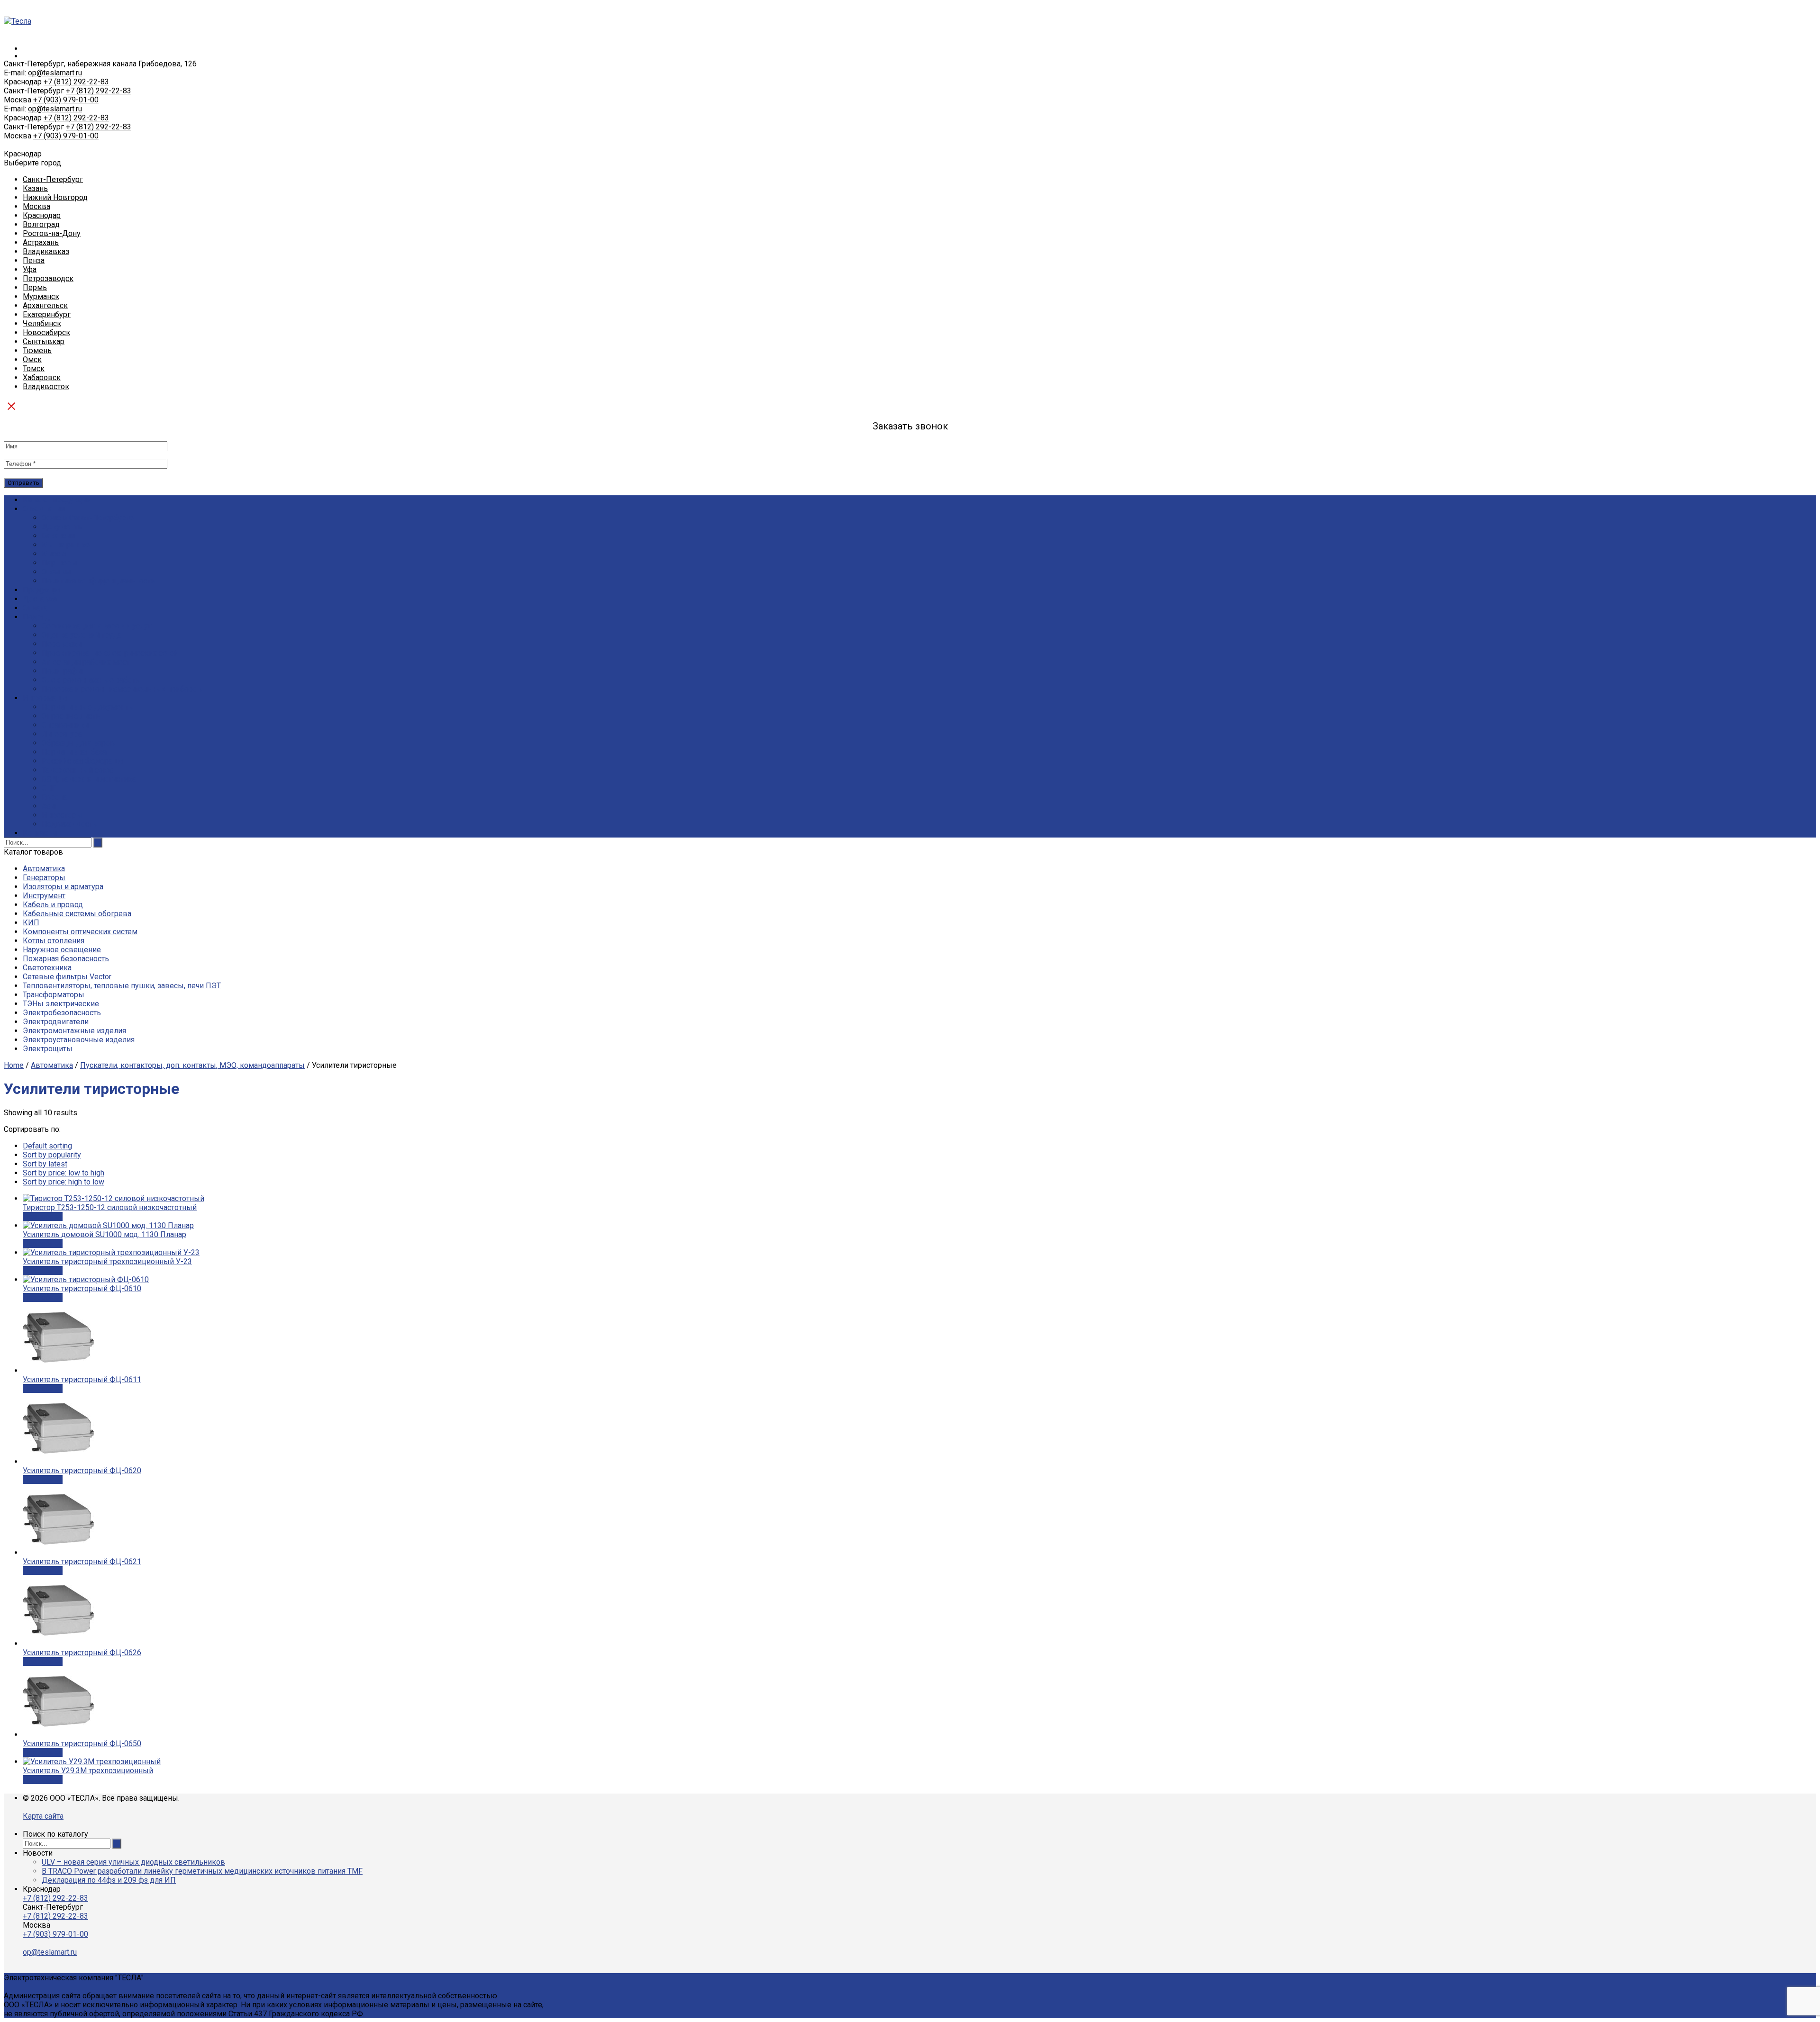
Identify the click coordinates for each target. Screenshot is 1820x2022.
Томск (34, 369)
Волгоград (41, 224)
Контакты (40, 833)
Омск (32, 360)
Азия (50, 806)
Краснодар (42, 215)
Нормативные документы (88, 707)
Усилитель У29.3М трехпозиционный (88, 1771)
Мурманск (41, 296)
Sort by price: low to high (64, 1173)
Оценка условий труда (82, 635)
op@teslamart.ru (55, 73)
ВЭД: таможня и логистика (89, 779)
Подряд (36, 617)
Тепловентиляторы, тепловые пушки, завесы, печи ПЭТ (122, 986)
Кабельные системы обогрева (77, 914)
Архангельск (45, 305)
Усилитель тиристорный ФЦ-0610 (82, 1289)
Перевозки (62, 644)
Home (14, 1065)
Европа (55, 797)
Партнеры (59, 563)
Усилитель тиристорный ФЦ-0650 (82, 1744)
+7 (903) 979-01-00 (66, 100)
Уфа (30, 269)
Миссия (55, 554)
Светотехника (47, 968)
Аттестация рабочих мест (86, 662)
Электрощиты (48, 1049)
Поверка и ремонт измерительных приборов (122, 689)
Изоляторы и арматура (63, 887)
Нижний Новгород (55, 197)
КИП (31, 923)
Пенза (34, 260)
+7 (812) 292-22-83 (76, 82)
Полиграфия (64, 671)
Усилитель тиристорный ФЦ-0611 (82, 1380)
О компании (44, 509)
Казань (35, 188)
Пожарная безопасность (66, 959)
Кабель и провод (53, 905)
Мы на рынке (66, 545)
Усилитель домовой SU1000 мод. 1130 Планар (105, 1234)
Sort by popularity (52, 1155)
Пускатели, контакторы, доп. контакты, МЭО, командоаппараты (192, 1065)
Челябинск (42, 323)
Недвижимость (69, 824)
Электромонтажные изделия (74, 1031)
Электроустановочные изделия (79, 1040)
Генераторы (44, 878)
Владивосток (46, 387)
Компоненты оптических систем (80, 932)
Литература (62, 734)
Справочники (65, 725)
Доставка (40, 599)
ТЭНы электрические (61, 1004)
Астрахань (41, 242)
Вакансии (58, 536)
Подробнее (43, 1216)
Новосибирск (46, 332)
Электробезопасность (62, 1013)
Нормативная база (74, 752)
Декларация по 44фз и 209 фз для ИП (109, 1880)
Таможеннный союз (77, 770)
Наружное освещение (62, 950)
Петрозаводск (48, 278)
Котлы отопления (54, 941)
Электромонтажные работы (92, 680)
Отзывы (56, 572)
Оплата (35, 608)
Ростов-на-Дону (52, 233)
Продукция (42, 590)
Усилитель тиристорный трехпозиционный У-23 (107, 1261)
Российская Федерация (83, 761)
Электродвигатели (56, 1022)
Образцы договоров (78, 743)
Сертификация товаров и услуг (96, 626)
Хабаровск (42, 378)
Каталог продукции (57, 500)
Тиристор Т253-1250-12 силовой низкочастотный (110, 1207)
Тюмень (37, 351)
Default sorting (47, 1146)
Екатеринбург (47, 314)
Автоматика (44, 869)
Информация (46, 698)
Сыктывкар (44, 342)
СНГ (49, 788)
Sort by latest (45, 1164)
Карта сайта (43, 1816)
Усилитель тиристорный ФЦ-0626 (82, 1653)
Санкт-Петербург (53, 179)
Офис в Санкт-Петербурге (88, 518)
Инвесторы (62, 815)
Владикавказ (46, 251)
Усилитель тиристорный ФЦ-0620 (82, 1471)
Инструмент (44, 896)
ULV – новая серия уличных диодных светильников (133, 1862)
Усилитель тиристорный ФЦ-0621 (82, 1562)
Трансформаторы (54, 995)
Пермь (35, 287)
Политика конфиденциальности (98, 581)
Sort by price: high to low (64, 1182)
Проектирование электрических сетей (110, 653)
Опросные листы (72, 716)
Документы (63, 527)
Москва (36, 206)
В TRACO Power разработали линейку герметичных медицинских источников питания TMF (202, 1871)
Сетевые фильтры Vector (67, 977)
